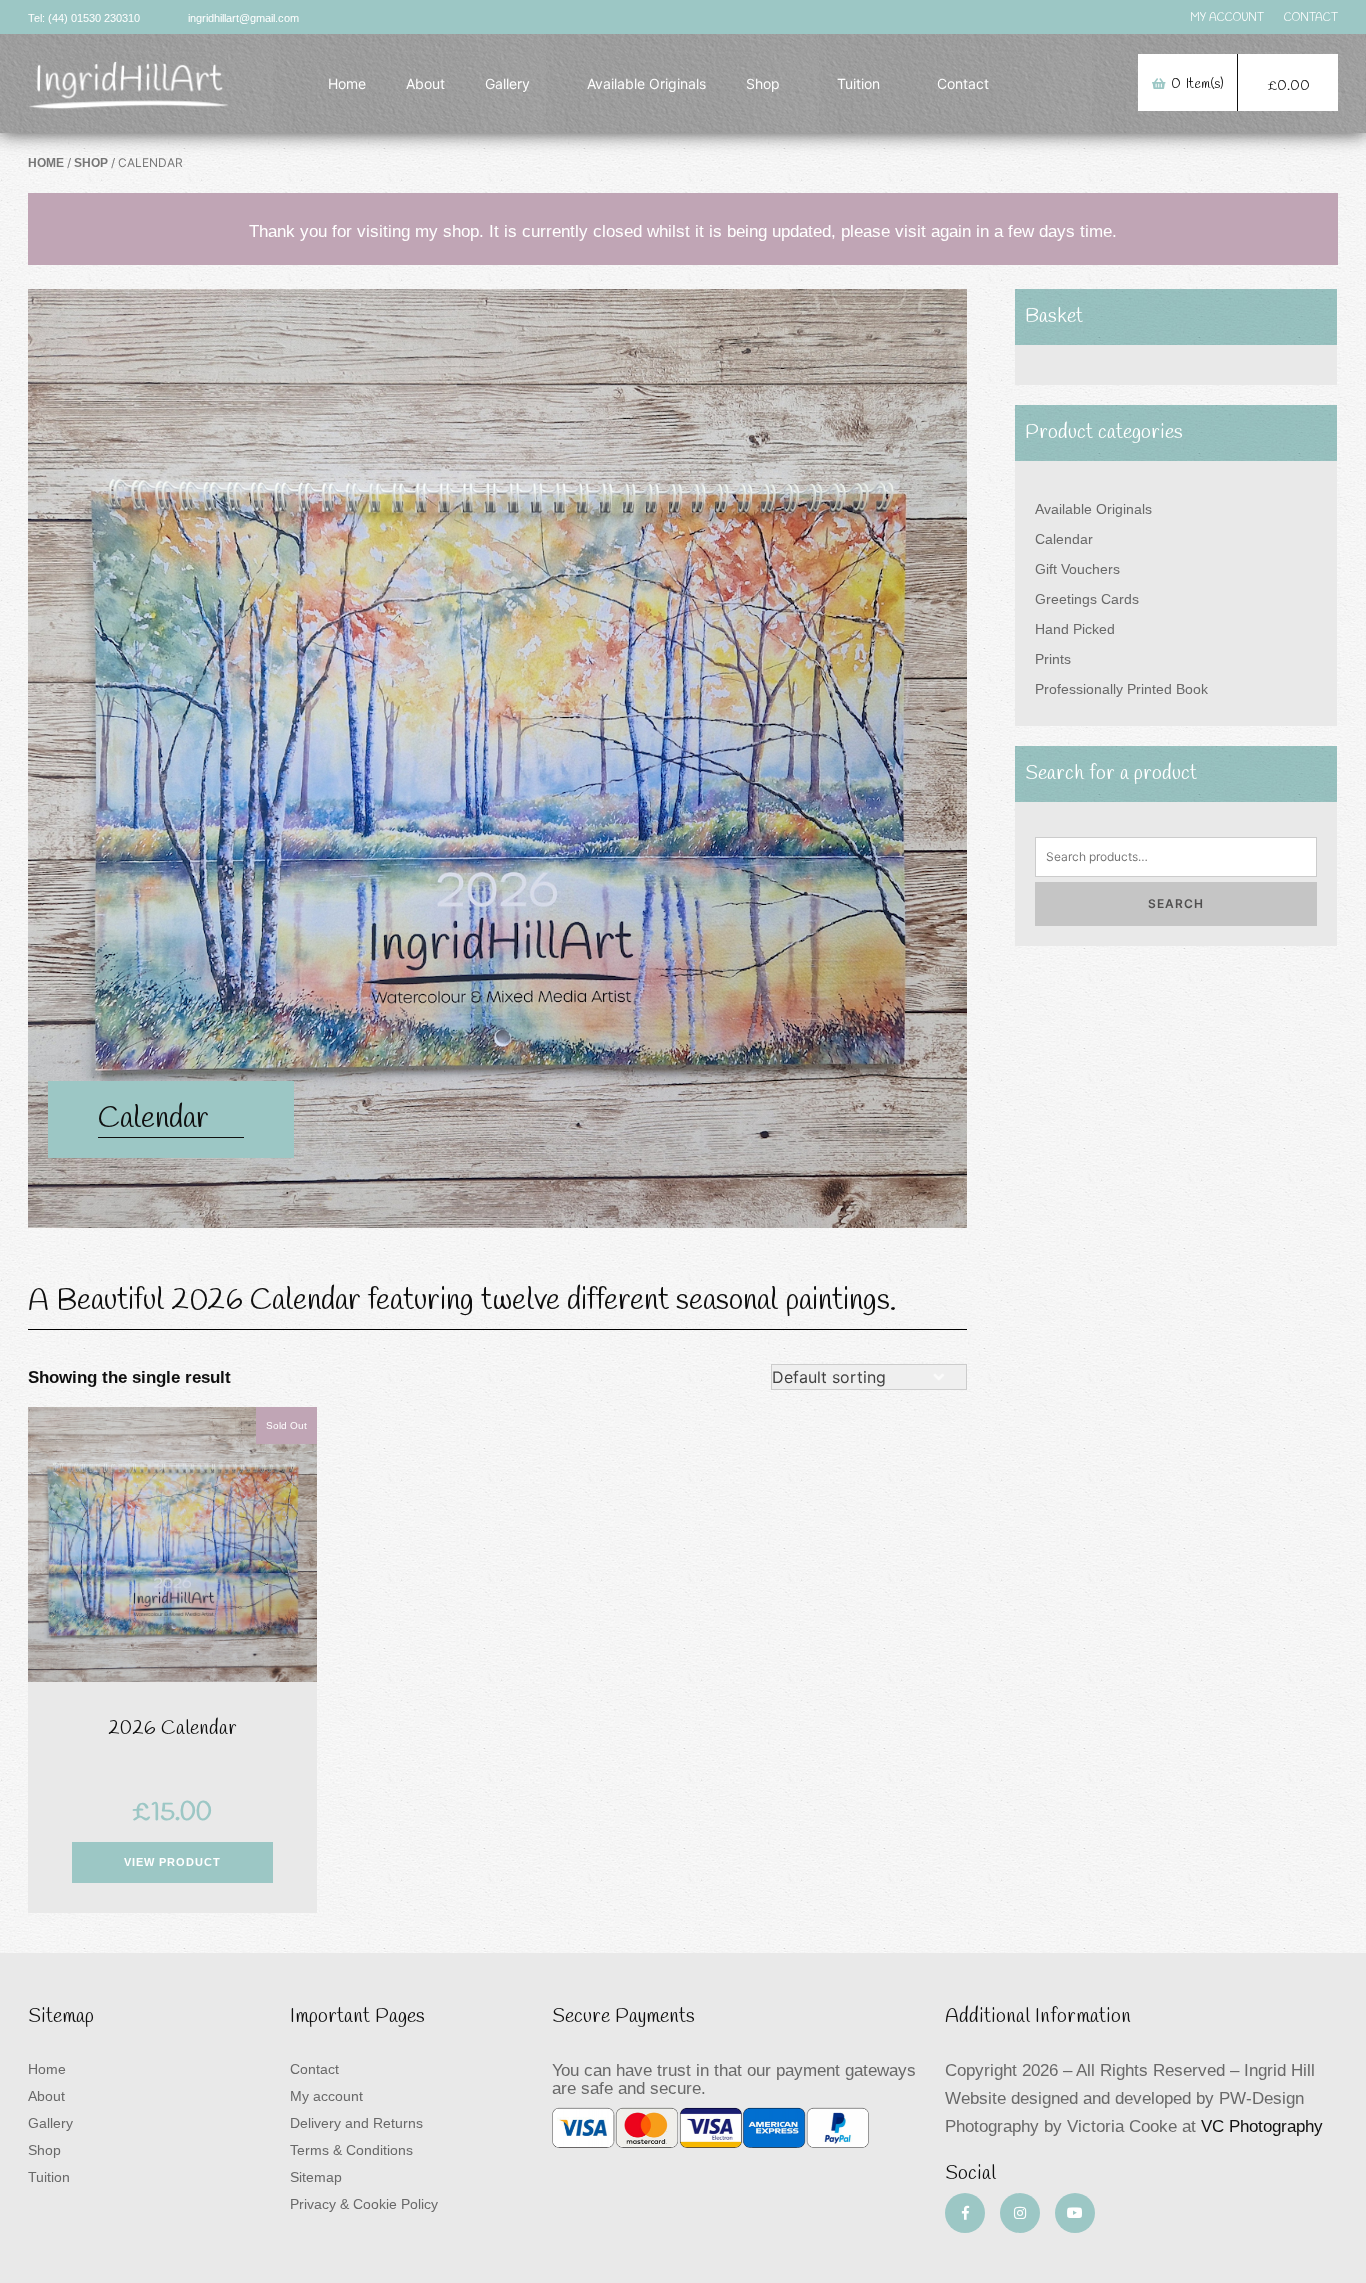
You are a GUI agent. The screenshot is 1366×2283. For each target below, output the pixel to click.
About (425, 83)
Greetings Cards (1087, 599)
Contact (1311, 18)
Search (1176, 903)
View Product (172, 1862)
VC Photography (1262, 2126)
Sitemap (316, 2177)
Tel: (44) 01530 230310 (84, 18)
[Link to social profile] (965, 2213)
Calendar (1064, 539)
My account (326, 2096)
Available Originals (646, 83)
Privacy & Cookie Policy (364, 2204)
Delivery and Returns (356, 2123)
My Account (1227, 18)
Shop (763, 83)
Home (347, 83)
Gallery (507, 83)
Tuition (858, 83)
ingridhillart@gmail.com (243, 18)
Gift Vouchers (1077, 569)
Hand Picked (1075, 629)
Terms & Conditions (351, 2150)
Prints (1053, 659)
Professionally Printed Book (1121, 689)
